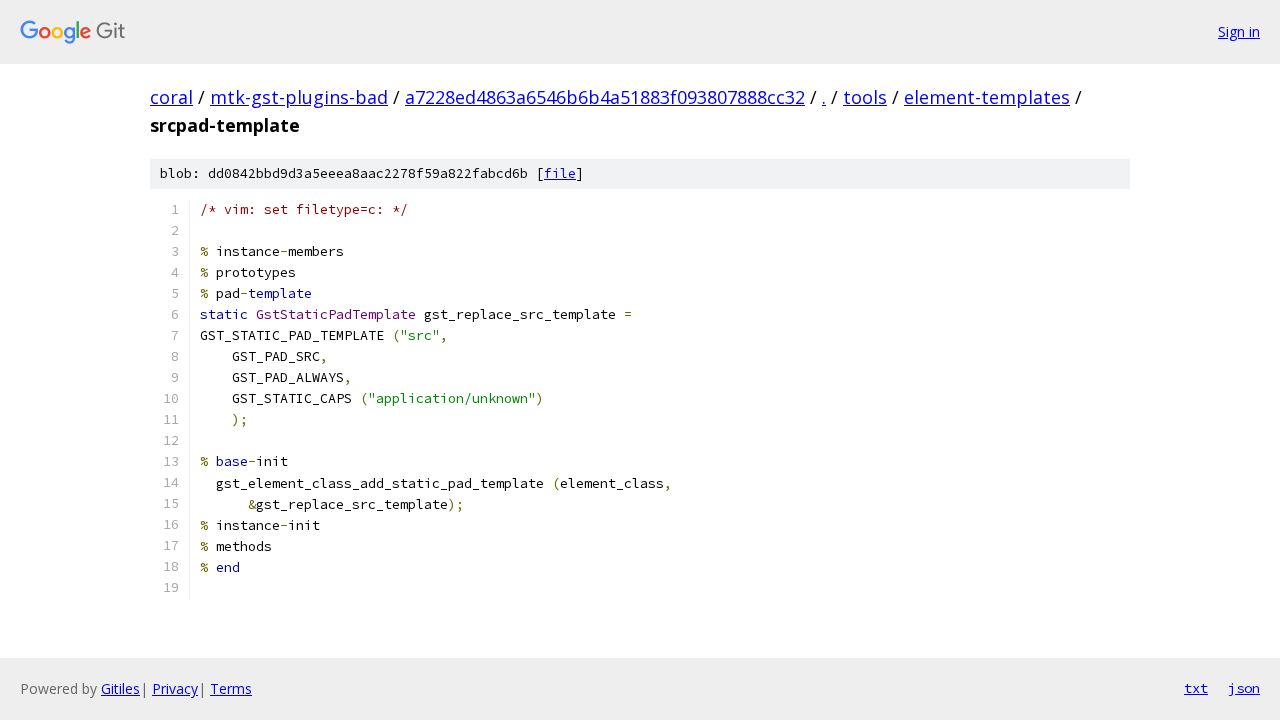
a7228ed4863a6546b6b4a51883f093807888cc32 (605, 97)
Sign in (1239, 31)
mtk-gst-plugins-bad (299, 97)
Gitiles (120, 688)
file (560, 173)
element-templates (987, 97)
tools (865, 97)
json (1244, 688)
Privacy (175, 688)
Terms (231, 688)
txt (1196, 688)
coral (171, 97)
